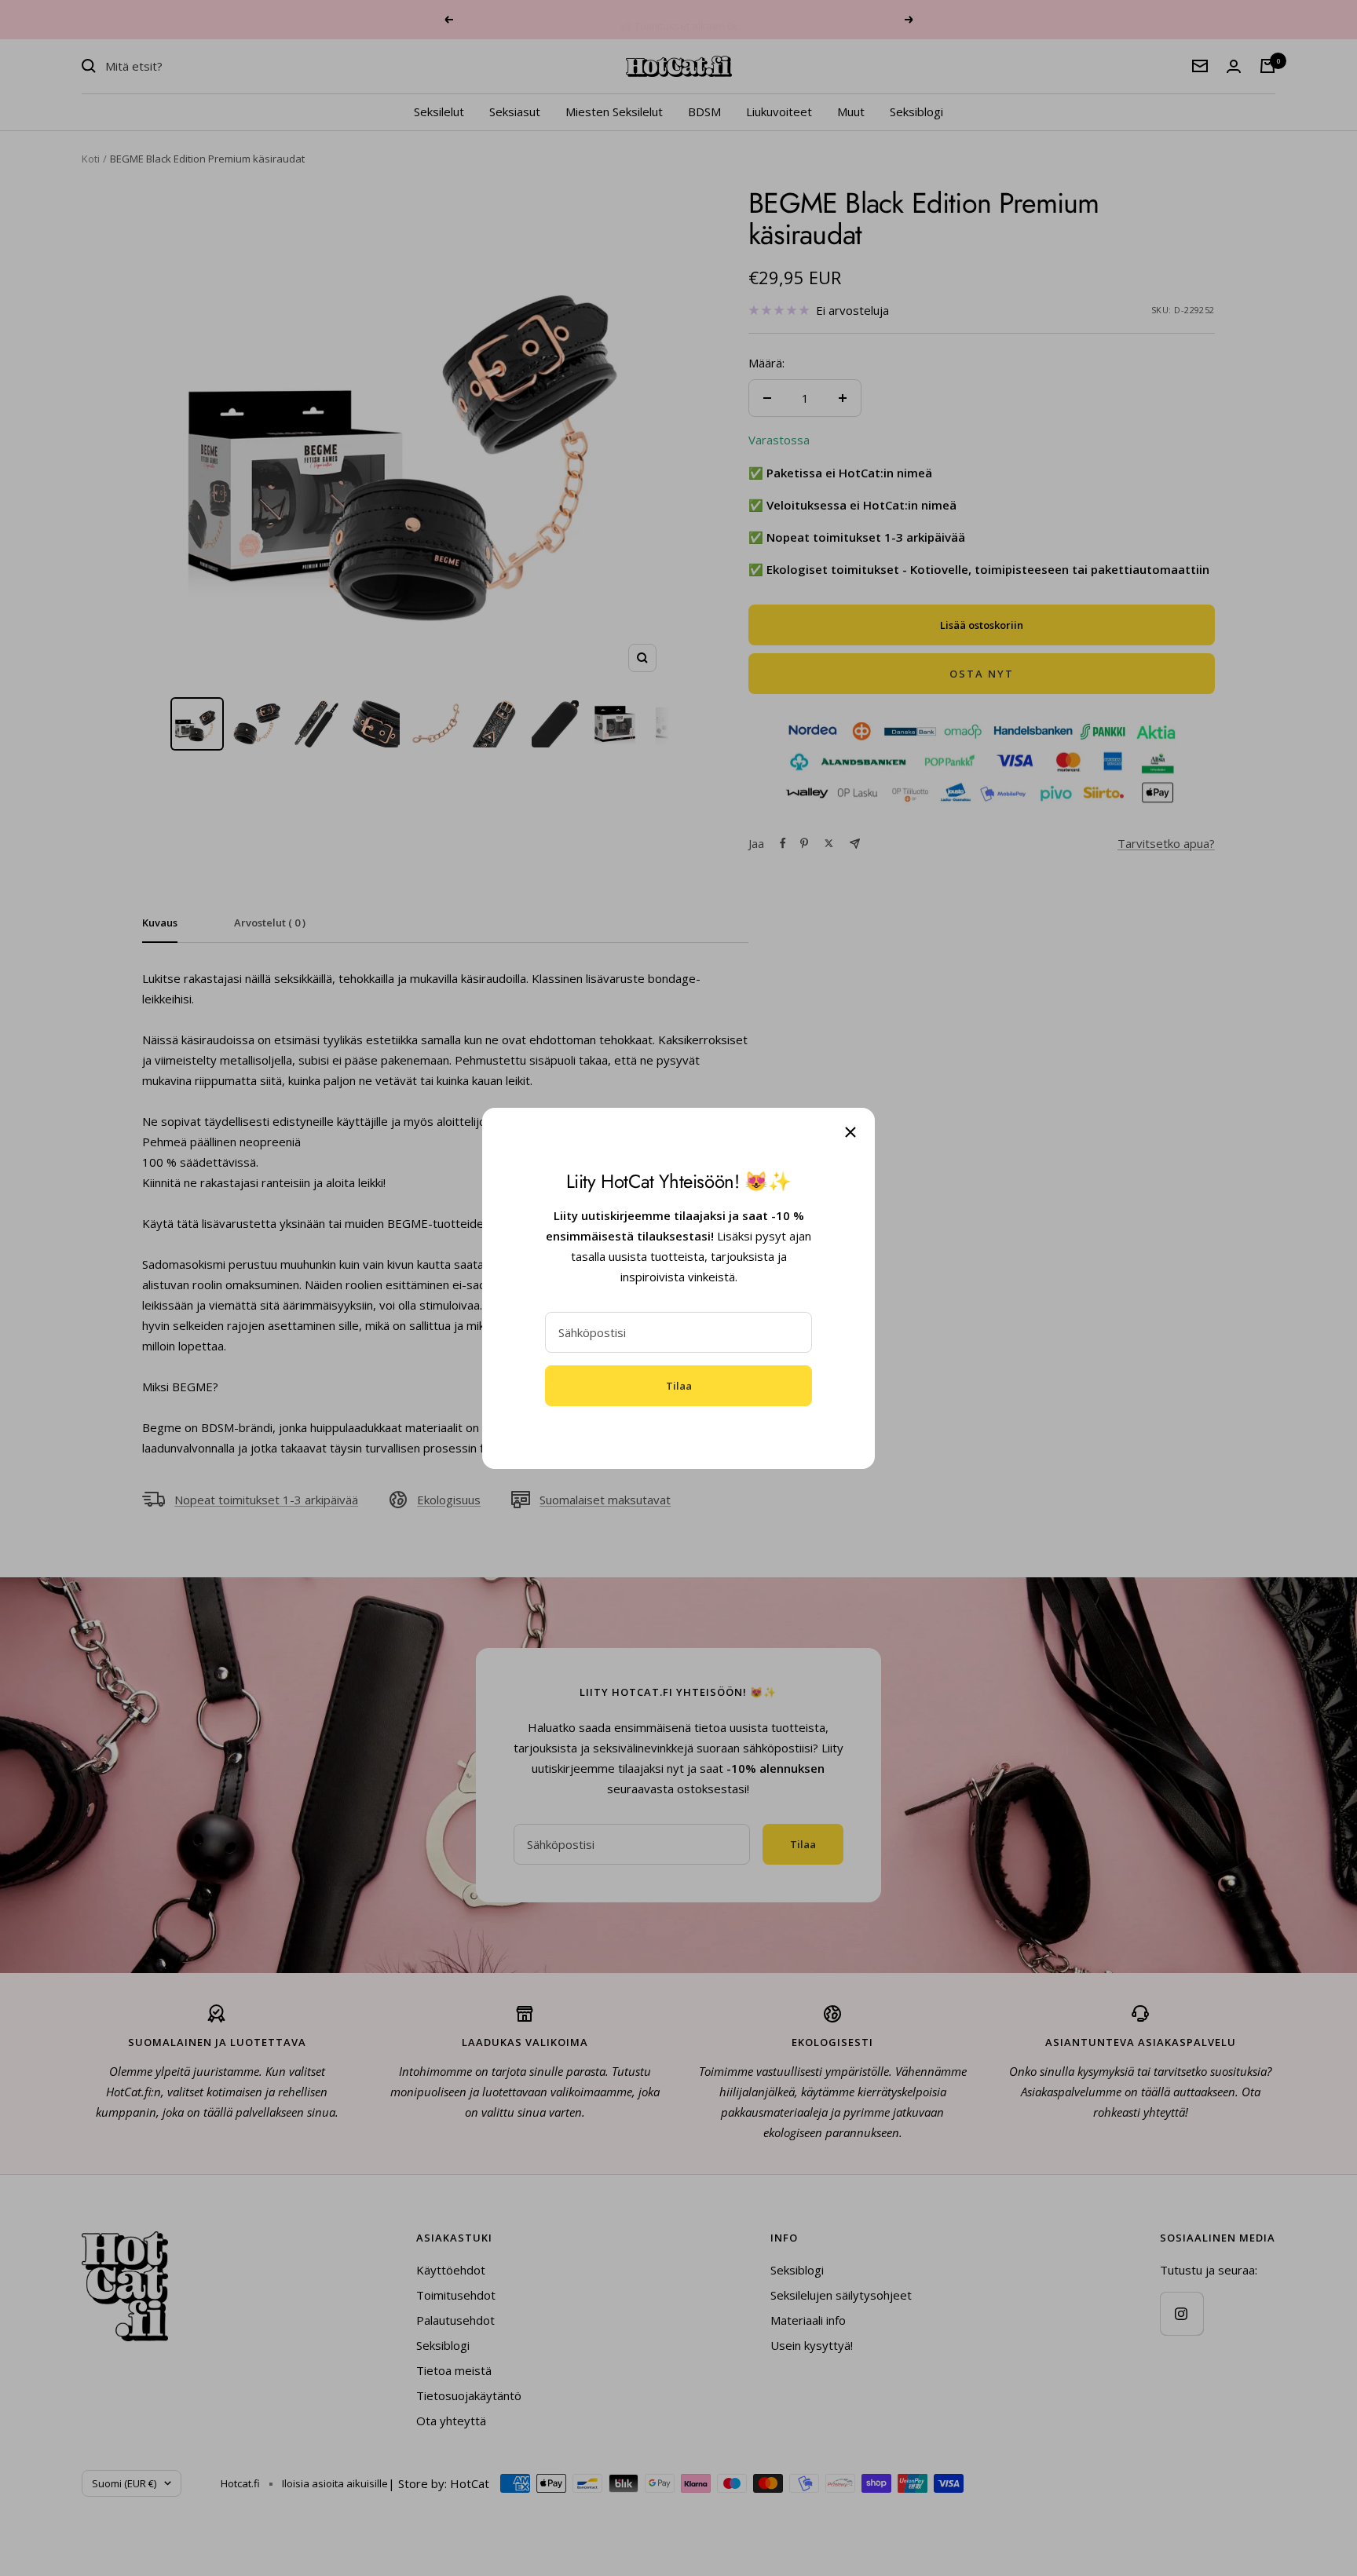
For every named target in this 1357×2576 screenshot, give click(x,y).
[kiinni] (850, 1132)
